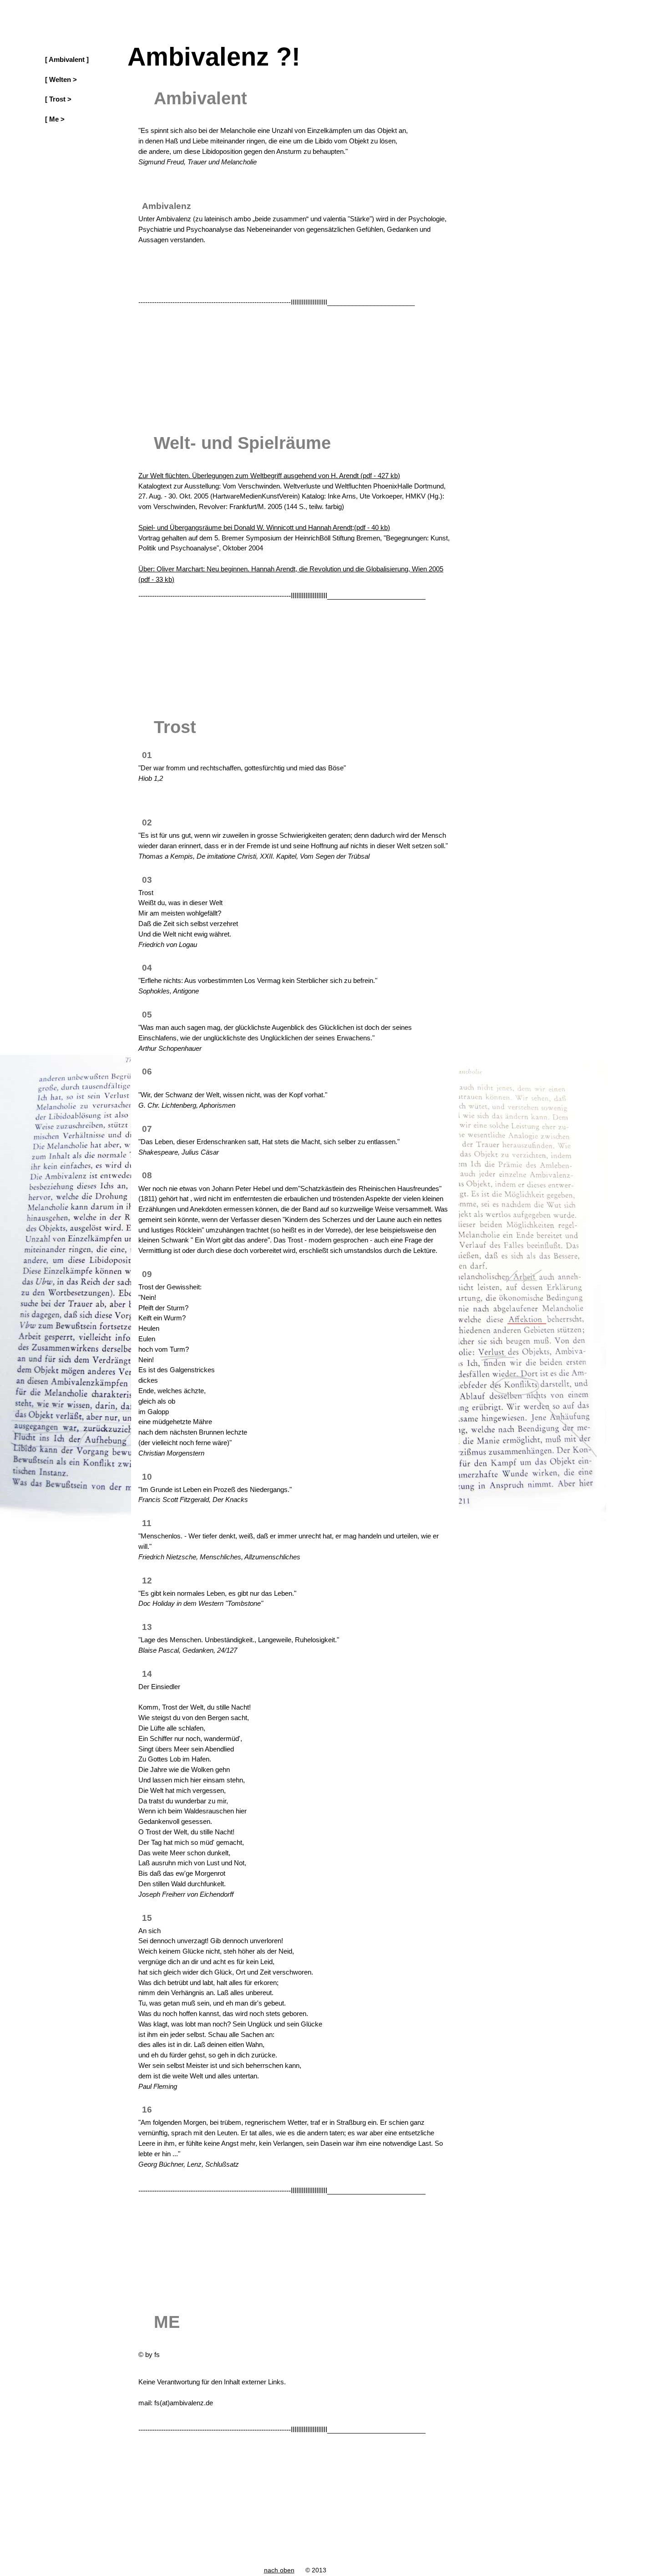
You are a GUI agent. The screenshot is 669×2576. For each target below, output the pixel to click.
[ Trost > (58, 99)
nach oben (279, 2570)
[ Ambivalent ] (67, 60)
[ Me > (55, 119)
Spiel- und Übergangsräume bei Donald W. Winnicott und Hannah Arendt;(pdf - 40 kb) (264, 527)
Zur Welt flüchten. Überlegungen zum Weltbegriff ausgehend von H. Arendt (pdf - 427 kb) (269, 476)
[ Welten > (61, 80)
